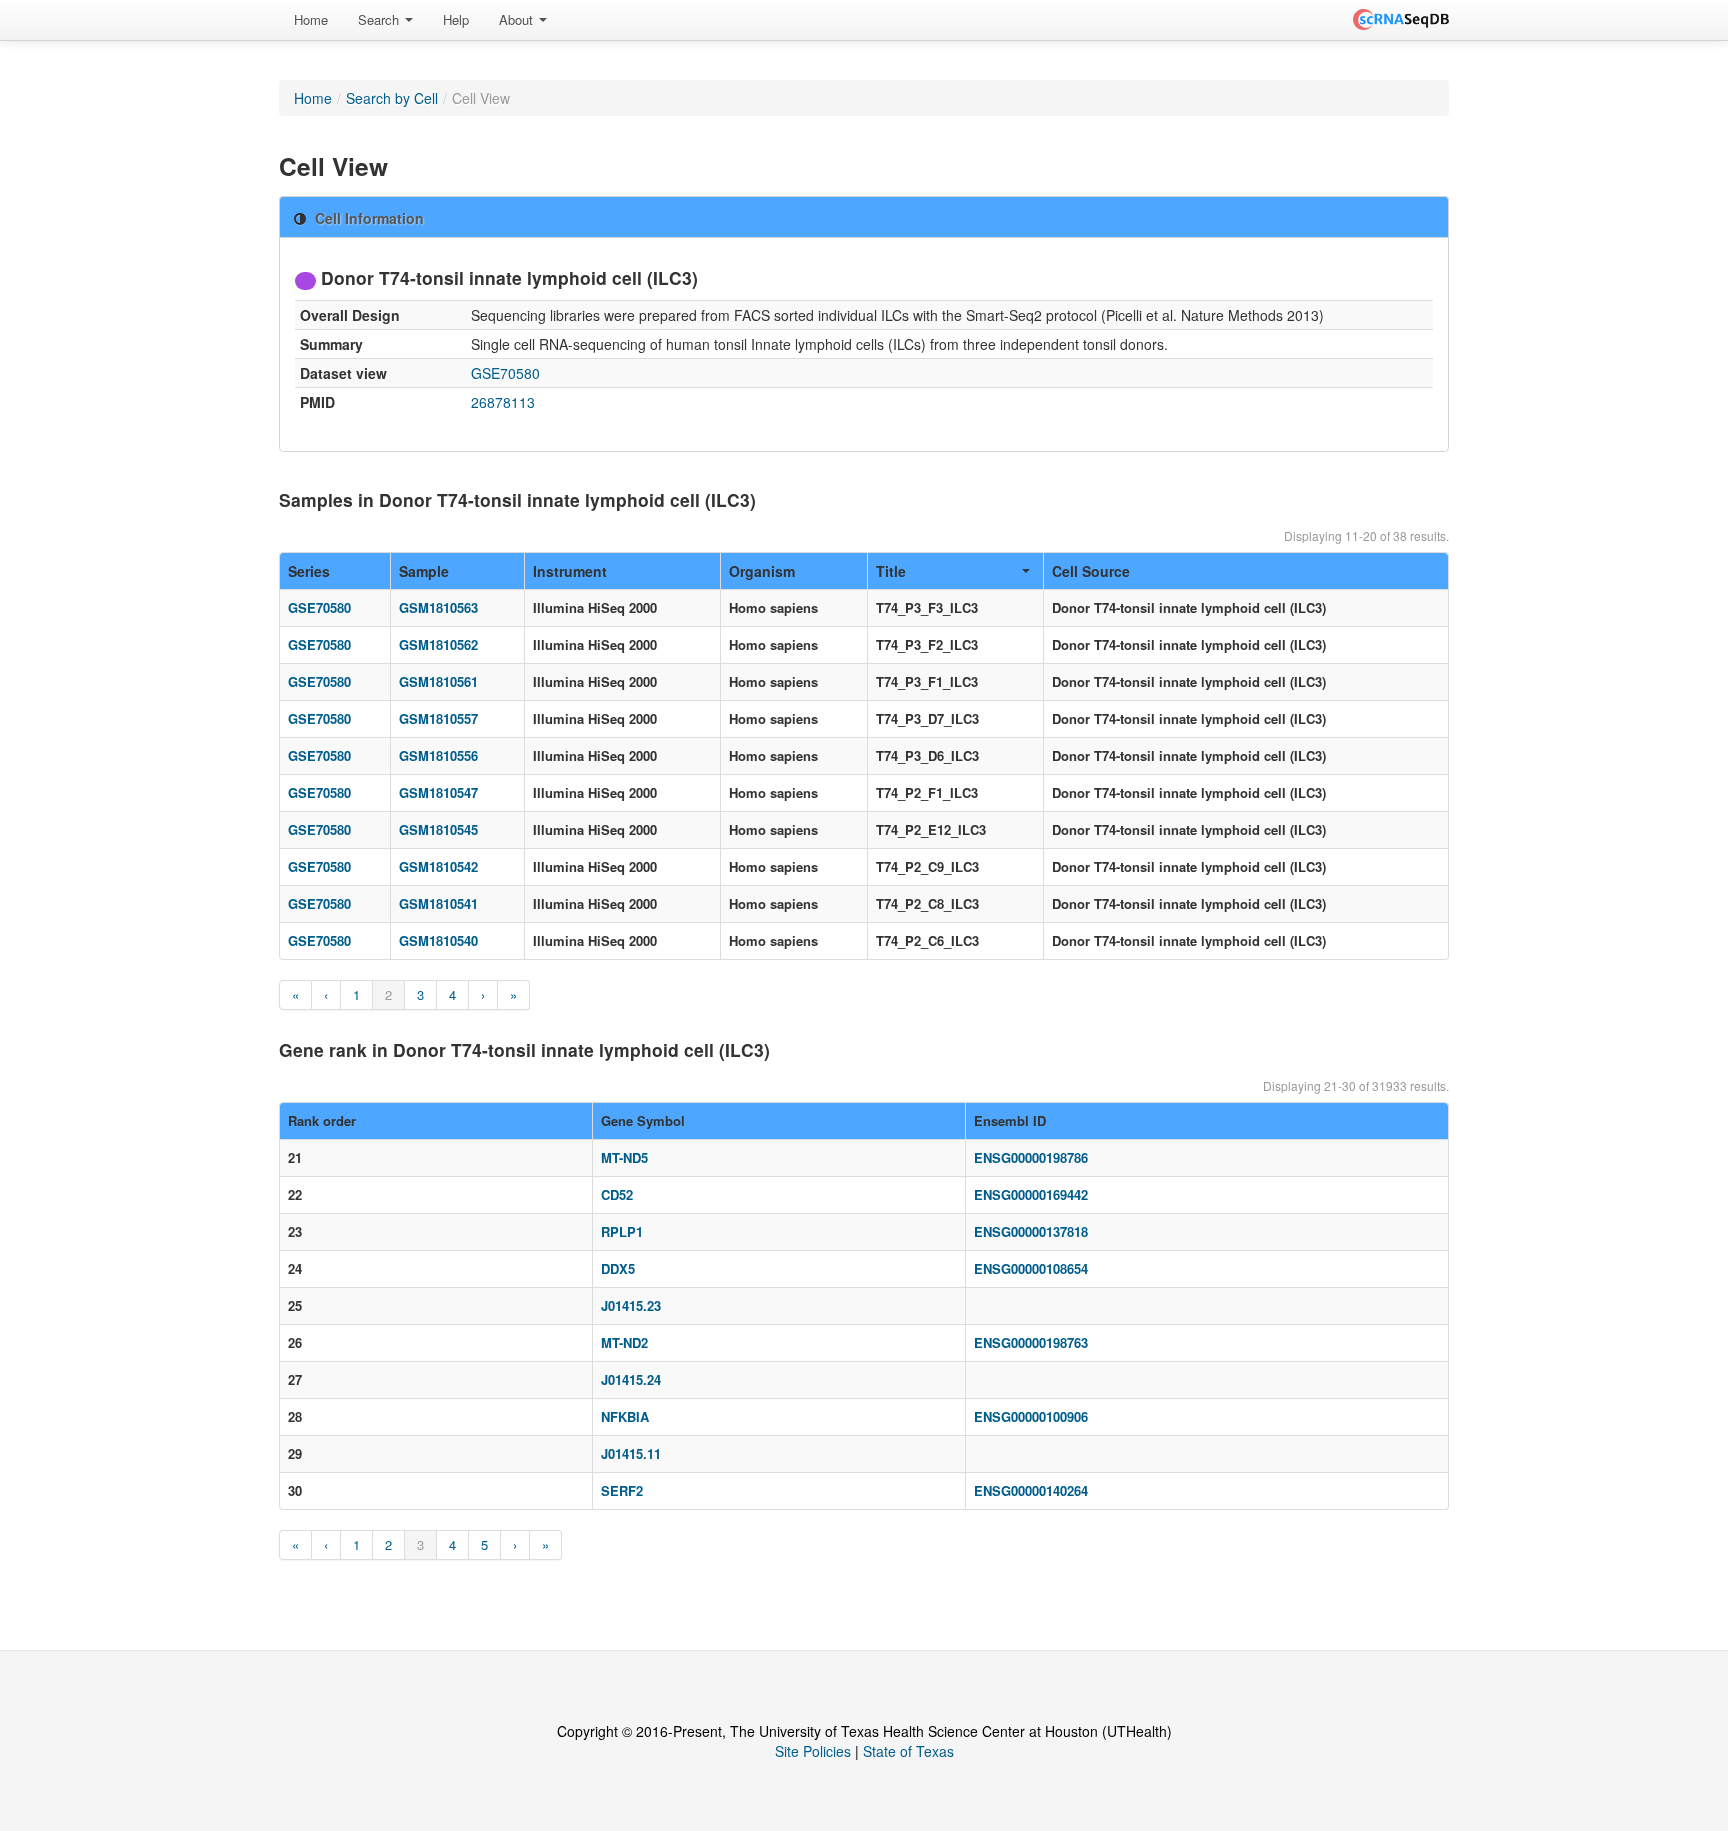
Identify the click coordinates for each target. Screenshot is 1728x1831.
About (518, 19)
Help (456, 19)
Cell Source (1091, 571)
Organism (762, 571)
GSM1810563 (438, 607)
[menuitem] (311, 20)
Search (380, 19)
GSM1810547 (438, 792)
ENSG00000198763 (1031, 1342)
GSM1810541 (438, 903)
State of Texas (908, 1751)
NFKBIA (625, 1416)
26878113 (503, 402)
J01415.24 (631, 1379)
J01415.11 (631, 1453)
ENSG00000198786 (1031, 1157)
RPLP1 (622, 1231)
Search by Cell (392, 98)
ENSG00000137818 (1031, 1231)
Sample (424, 571)
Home (311, 19)
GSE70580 (505, 373)
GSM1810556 (438, 755)
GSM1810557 (438, 718)
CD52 (617, 1194)
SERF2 (622, 1490)
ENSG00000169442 (1031, 1194)
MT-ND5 (624, 1157)
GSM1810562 (438, 644)
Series (309, 571)
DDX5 (618, 1268)
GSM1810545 (438, 829)
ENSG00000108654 (1031, 1268)
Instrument (570, 571)
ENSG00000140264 (1031, 1490)
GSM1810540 (438, 940)
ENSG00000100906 (1031, 1416)
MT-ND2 (624, 1342)
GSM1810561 (438, 681)
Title (891, 571)
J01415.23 (631, 1305)
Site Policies (813, 1751)
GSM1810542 (438, 866)
